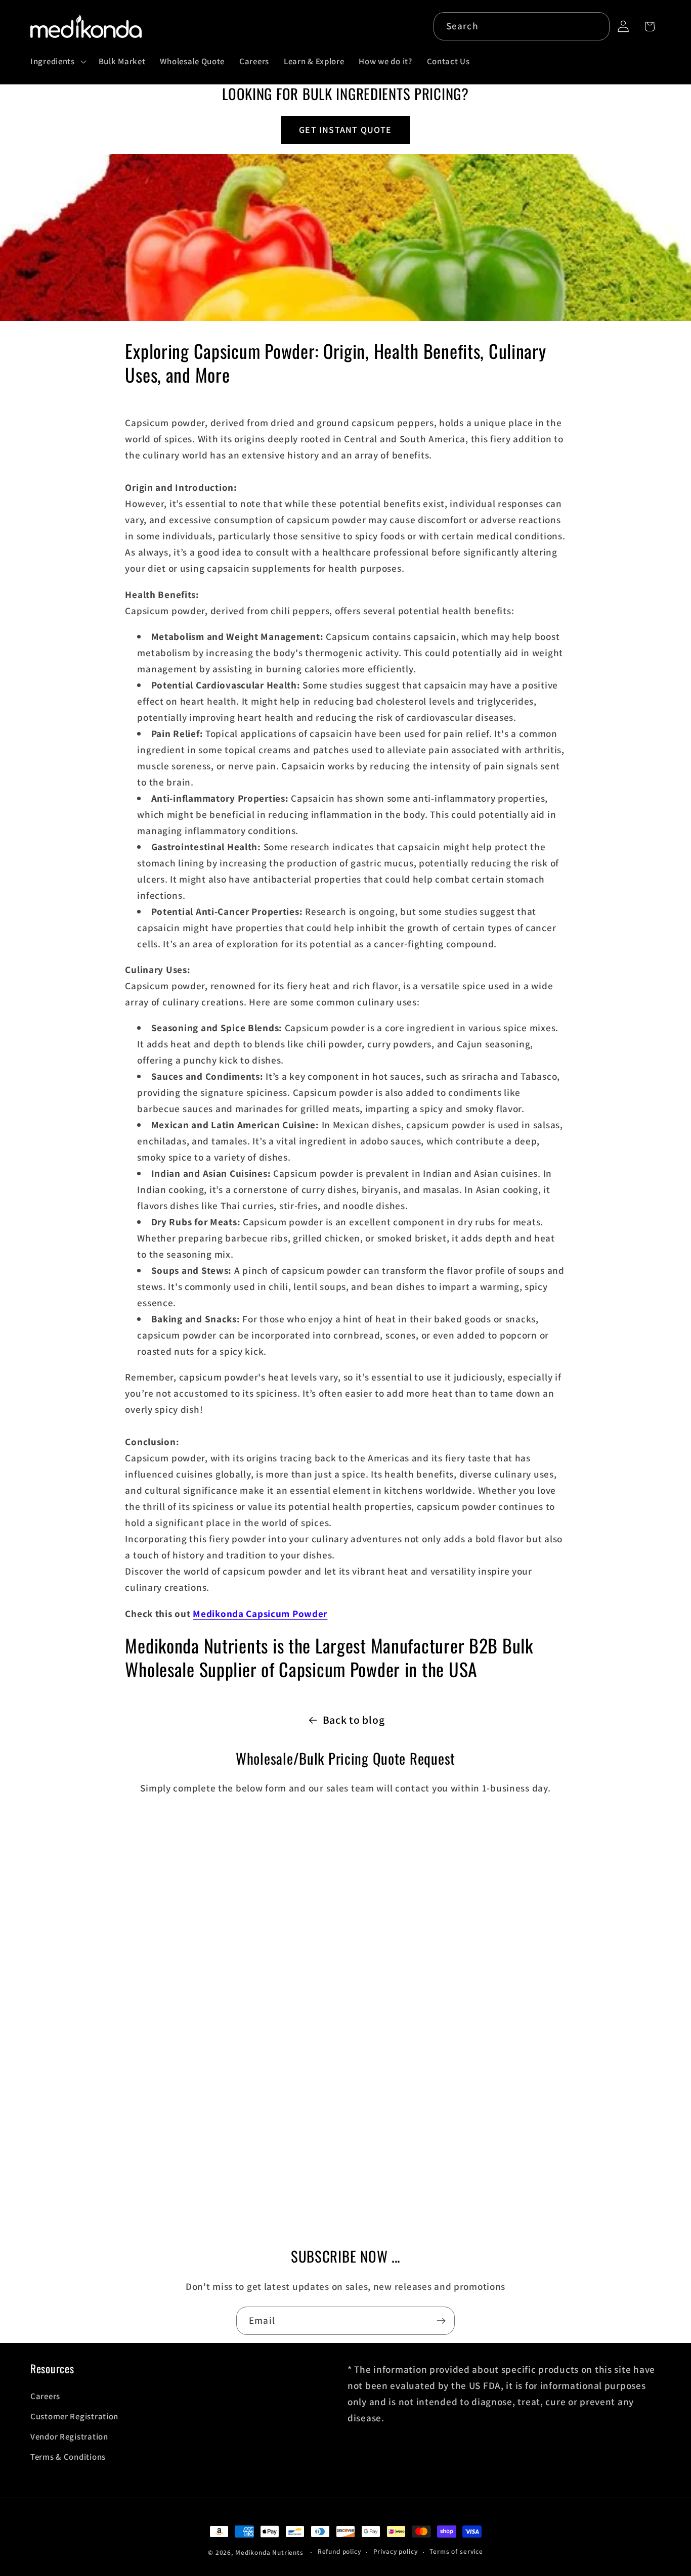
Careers (45, 2396)
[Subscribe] (441, 2321)
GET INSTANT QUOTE (345, 130)
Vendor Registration (69, 2436)
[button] (57, 62)
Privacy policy (396, 2551)
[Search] (596, 26)
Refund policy (339, 2551)
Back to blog (354, 1720)
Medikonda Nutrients (269, 2552)
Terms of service (456, 2551)
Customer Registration (74, 2416)
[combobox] (522, 26)
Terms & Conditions (68, 2457)
